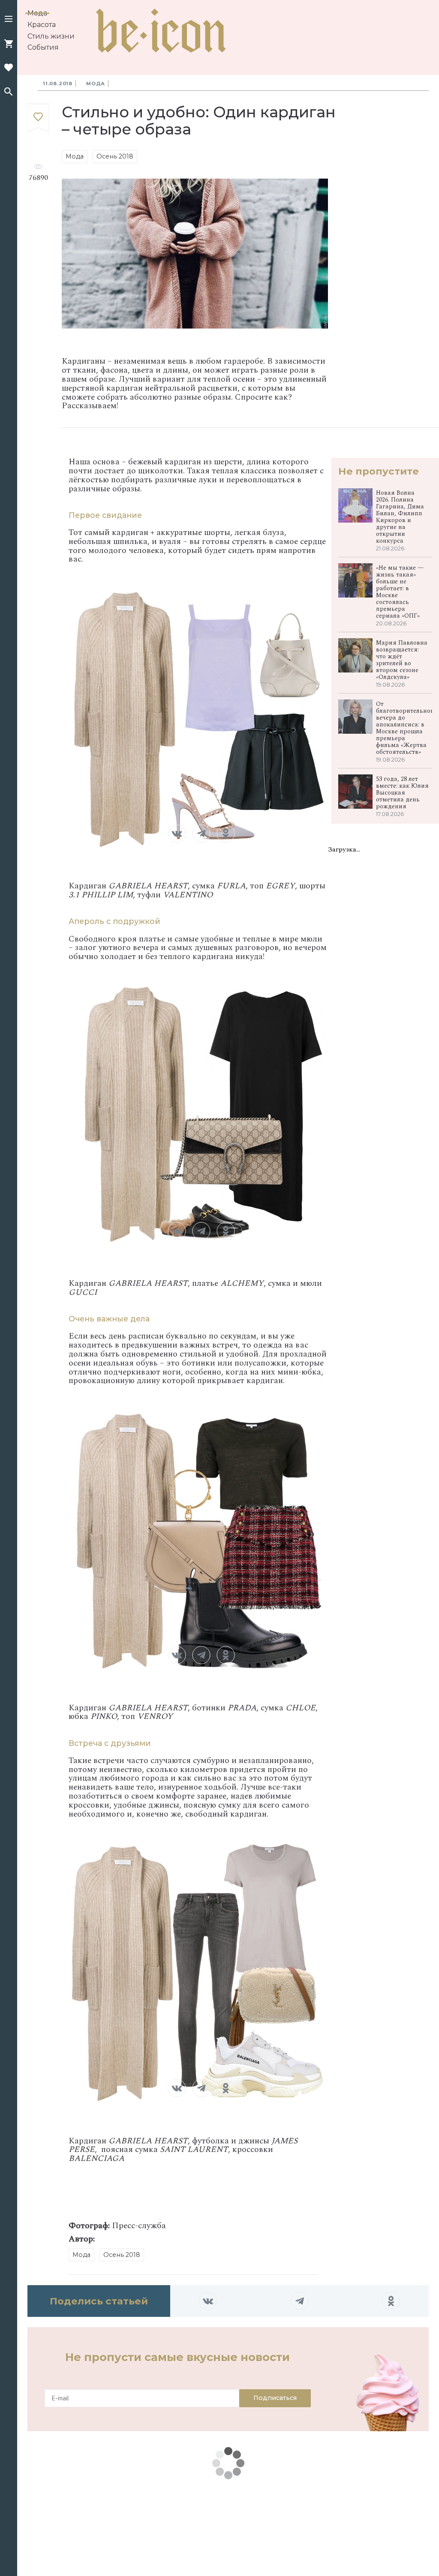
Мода (37, 13)
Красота (42, 25)
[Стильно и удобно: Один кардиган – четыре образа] (38, 118)
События (43, 47)
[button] (9, 20)
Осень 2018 (115, 156)
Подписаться (275, 2398)
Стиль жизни (51, 36)
